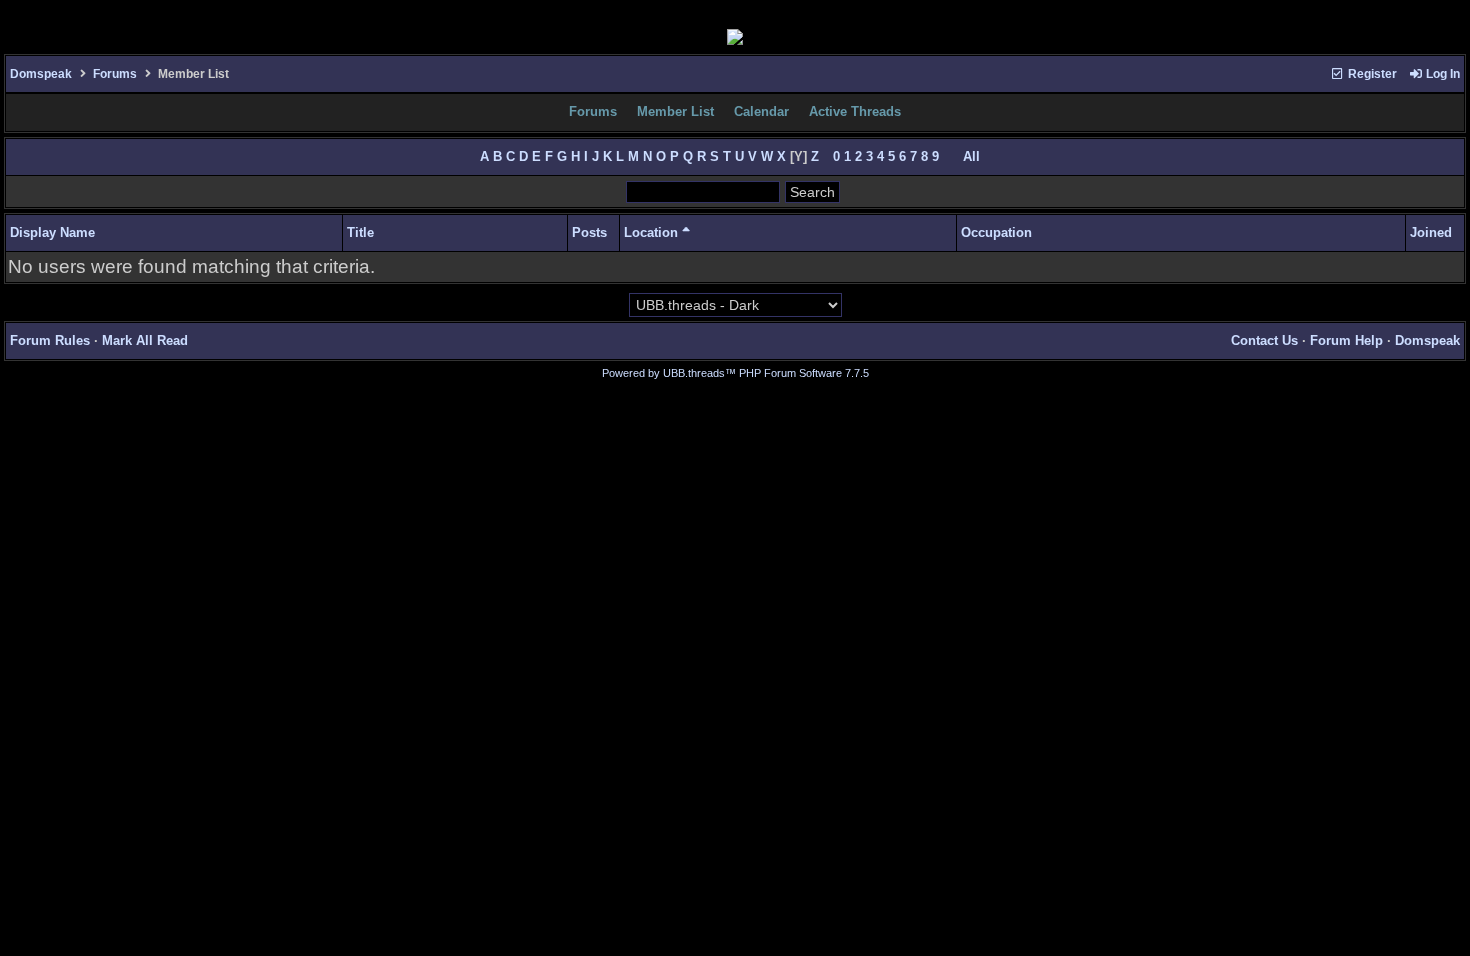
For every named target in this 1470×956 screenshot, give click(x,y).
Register (1371, 74)
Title (360, 232)
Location (653, 232)
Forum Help (1346, 340)
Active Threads (855, 111)
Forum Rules (50, 340)
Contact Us (1264, 340)
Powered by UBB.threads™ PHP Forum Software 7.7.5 (735, 373)
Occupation (996, 232)
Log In (1441, 74)
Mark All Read (145, 340)
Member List (675, 111)
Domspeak (41, 74)
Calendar (761, 111)
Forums (115, 74)
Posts (589, 232)
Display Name (52, 232)
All (971, 156)
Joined (1431, 232)
